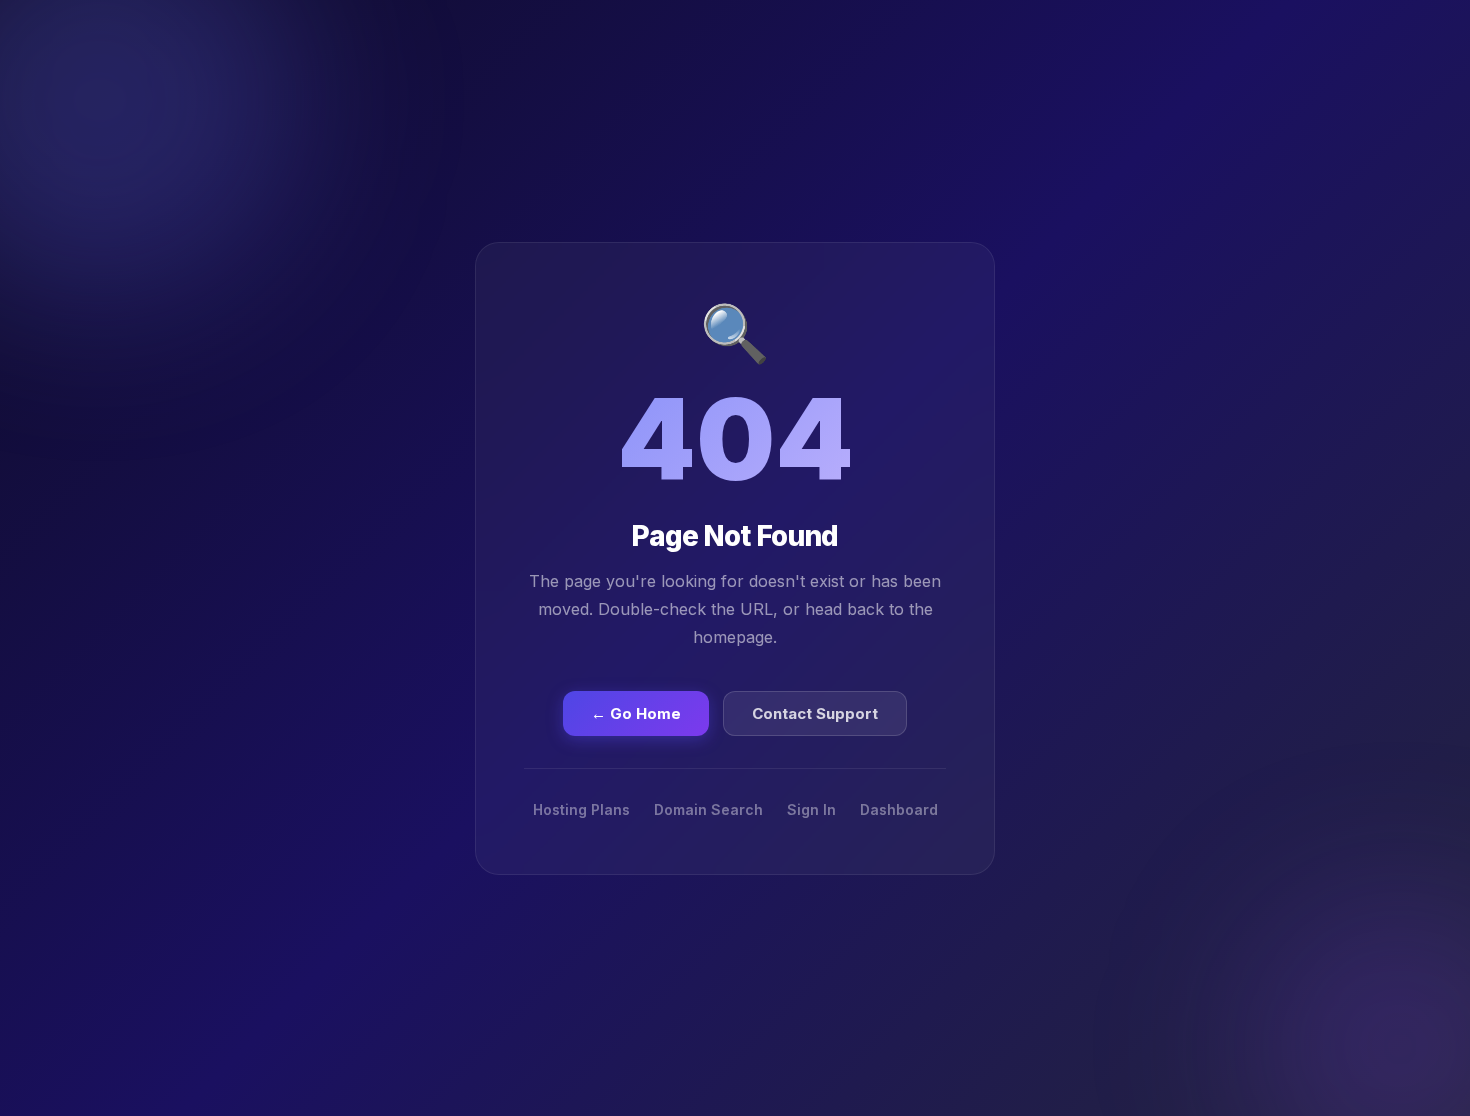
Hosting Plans (581, 809)
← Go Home (636, 713)
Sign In (811, 809)
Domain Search (708, 809)
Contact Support (815, 713)
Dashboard (899, 809)
